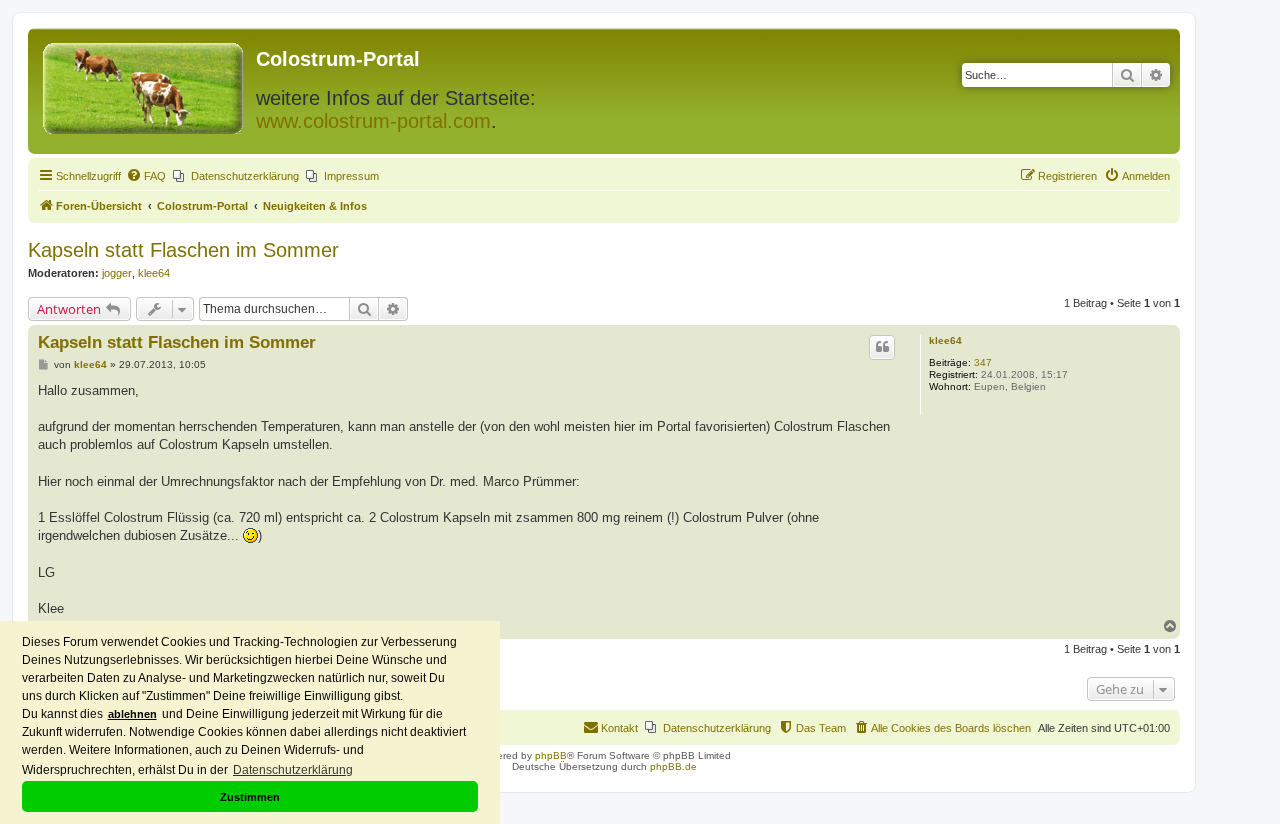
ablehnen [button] (132, 714)
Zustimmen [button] (250, 797)
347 (983, 362)
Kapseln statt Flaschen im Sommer (183, 250)
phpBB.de (673, 766)
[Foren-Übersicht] (144, 84)
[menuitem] (146, 176)
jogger (117, 273)
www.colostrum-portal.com (373, 121)
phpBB (551, 755)
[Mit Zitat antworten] (882, 347)
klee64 (154, 273)
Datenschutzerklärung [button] (293, 770)
